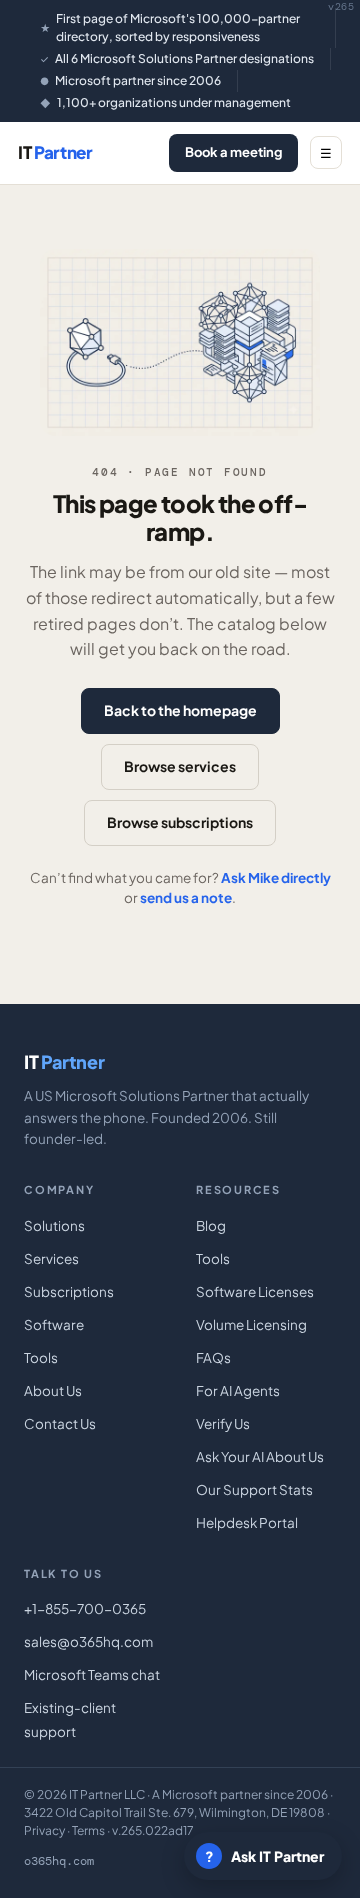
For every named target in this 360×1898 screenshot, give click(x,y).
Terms (88, 1830)
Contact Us (60, 1423)
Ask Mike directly (276, 877)
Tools (41, 1357)
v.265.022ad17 (153, 1830)
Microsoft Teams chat (92, 1674)
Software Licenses (255, 1291)
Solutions (54, 1225)
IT (55, 152)
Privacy (44, 1830)
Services (51, 1258)
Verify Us (223, 1423)
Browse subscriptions (180, 822)
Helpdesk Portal (247, 1522)
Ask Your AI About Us (260, 1456)
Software (54, 1324)
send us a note (186, 897)
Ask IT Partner (265, 1856)
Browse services (180, 766)
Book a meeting (233, 152)
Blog (211, 1225)
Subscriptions (69, 1291)
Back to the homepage (180, 710)
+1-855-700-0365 (85, 1608)
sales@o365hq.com (88, 1641)
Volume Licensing (251, 1324)
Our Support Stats (254, 1489)
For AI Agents (238, 1390)
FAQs (213, 1357)
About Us (53, 1390)
